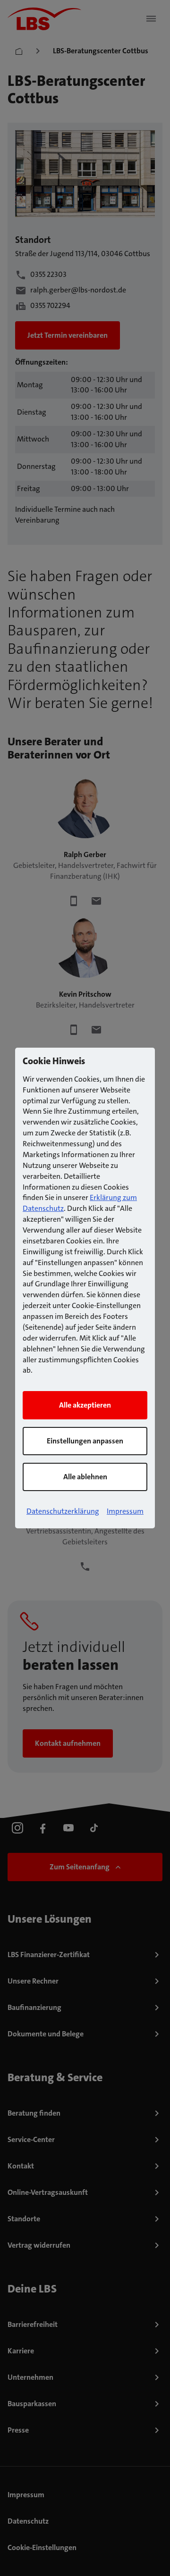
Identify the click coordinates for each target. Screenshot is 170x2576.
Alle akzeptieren (85, 1405)
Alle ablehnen (85, 1477)
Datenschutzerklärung (63, 1511)
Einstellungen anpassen (85, 1441)
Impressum (125, 1511)
